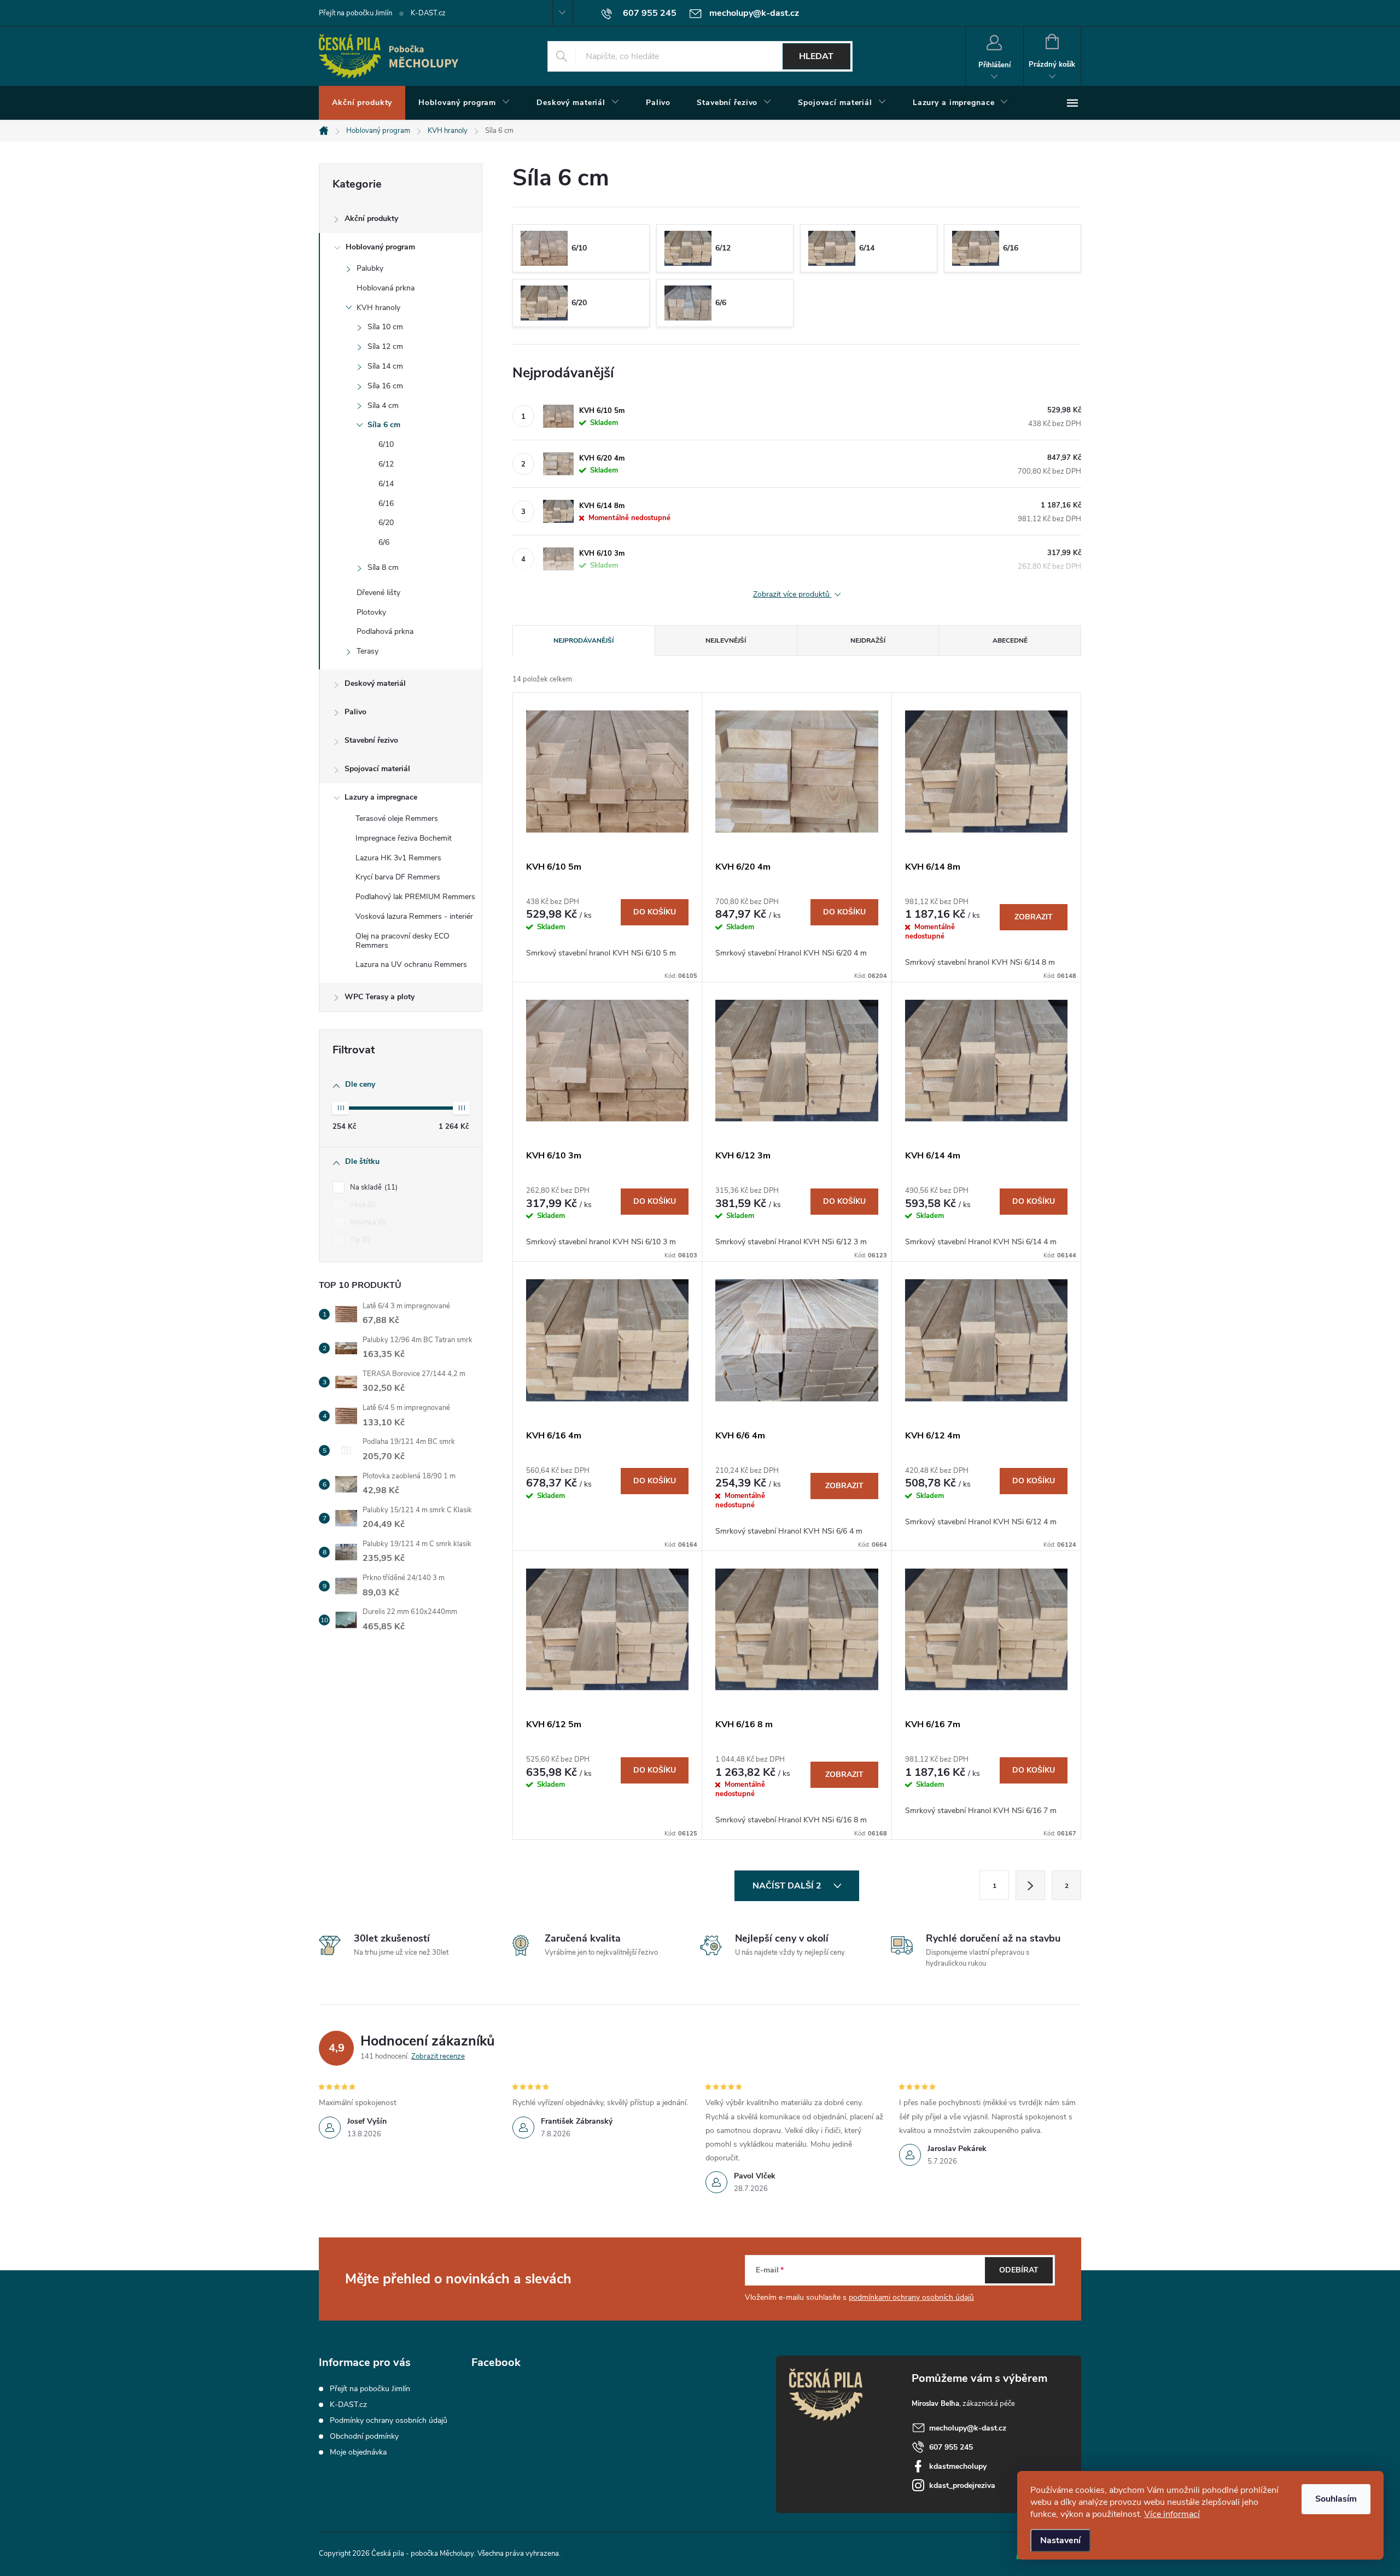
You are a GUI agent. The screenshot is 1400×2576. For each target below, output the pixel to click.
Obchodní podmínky (364, 2436)
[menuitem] (362, 103)
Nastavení (1060, 2540)
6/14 (386, 484)
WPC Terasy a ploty (380, 997)
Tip (359, 1240)
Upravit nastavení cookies (602, 2554)
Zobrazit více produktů (792, 595)
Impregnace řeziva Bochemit (404, 838)
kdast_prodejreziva (962, 2485)
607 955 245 (951, 2447)
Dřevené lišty (378, 593)
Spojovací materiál (377, 769)
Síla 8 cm (383, 567)
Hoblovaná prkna (386, 288)
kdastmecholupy (958, 2466)
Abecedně (1010, 640)
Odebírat (1019, 2270)
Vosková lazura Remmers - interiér (414, 916)
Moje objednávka (358, 2452)
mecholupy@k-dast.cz (968, 2428)
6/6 (384, 542)
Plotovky (371, 612)
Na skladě (373, 1187)
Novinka (367, 1222)
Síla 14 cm (385, 366)
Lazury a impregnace (381, 797)
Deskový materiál (375, 683)
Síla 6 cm (384, 425)
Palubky (370, 268)
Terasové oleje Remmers (397, 818)
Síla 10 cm (385, 327)
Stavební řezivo (371, 740)
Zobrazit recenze (438, 2056)
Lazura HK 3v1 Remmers (398, 858)
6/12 (386, 464)
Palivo (355, 712)
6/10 (386, 444)
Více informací (1172, 2514)
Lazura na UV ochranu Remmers (411, 964)
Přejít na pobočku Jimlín (355, 13)
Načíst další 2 (788, 1886)
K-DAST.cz (428, 13)
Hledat (816, 56)
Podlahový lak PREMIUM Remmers (415, 897)
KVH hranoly (378, 308)
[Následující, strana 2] (1030, 1885)
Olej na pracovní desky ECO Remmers (402, 941)
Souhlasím (1336, 2499)
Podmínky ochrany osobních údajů (389, 2420)
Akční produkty (371, 218)
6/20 (386, 523)
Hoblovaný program (380, 247)
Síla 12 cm (385, 346)
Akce (362, 1205)
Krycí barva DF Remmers (398, 877)
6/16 (386, 503)
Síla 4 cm (383, 406)
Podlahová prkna (385, 631)
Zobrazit (1034, 917)
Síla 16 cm (385, 386)
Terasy (367, 651)
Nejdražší (868, 640)
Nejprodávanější (584, 640)
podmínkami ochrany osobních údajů (911, 2297)
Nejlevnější (726, 640)
